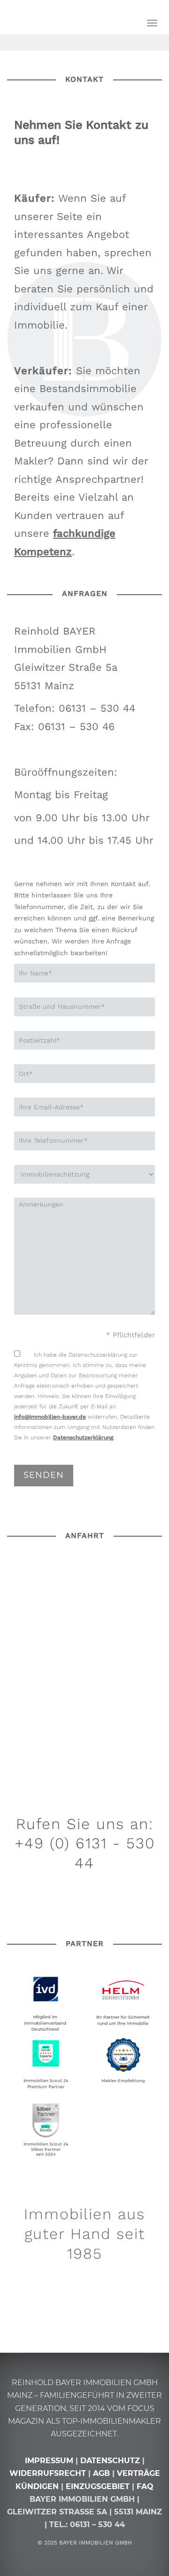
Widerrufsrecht (48, 2473)
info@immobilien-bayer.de (50, 1417)
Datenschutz (110, 2461)
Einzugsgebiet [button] (98, 2486)
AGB (101, 2473)
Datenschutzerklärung (83, 1437)
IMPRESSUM (49, 2461)
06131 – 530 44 (97, 2525)
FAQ (145, 2486)
